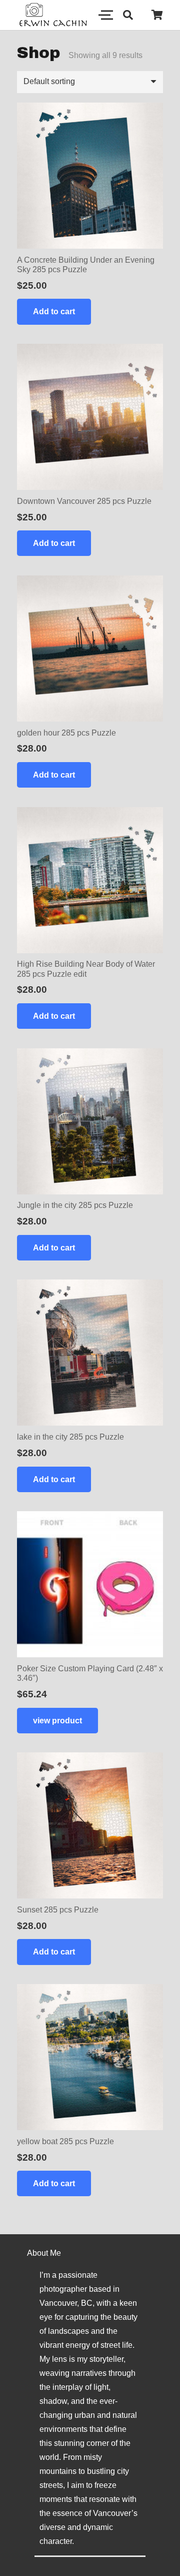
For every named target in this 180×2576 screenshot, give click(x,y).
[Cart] (157, 15)
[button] (128, 15)
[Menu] (102, 15)
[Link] (53, 15)
